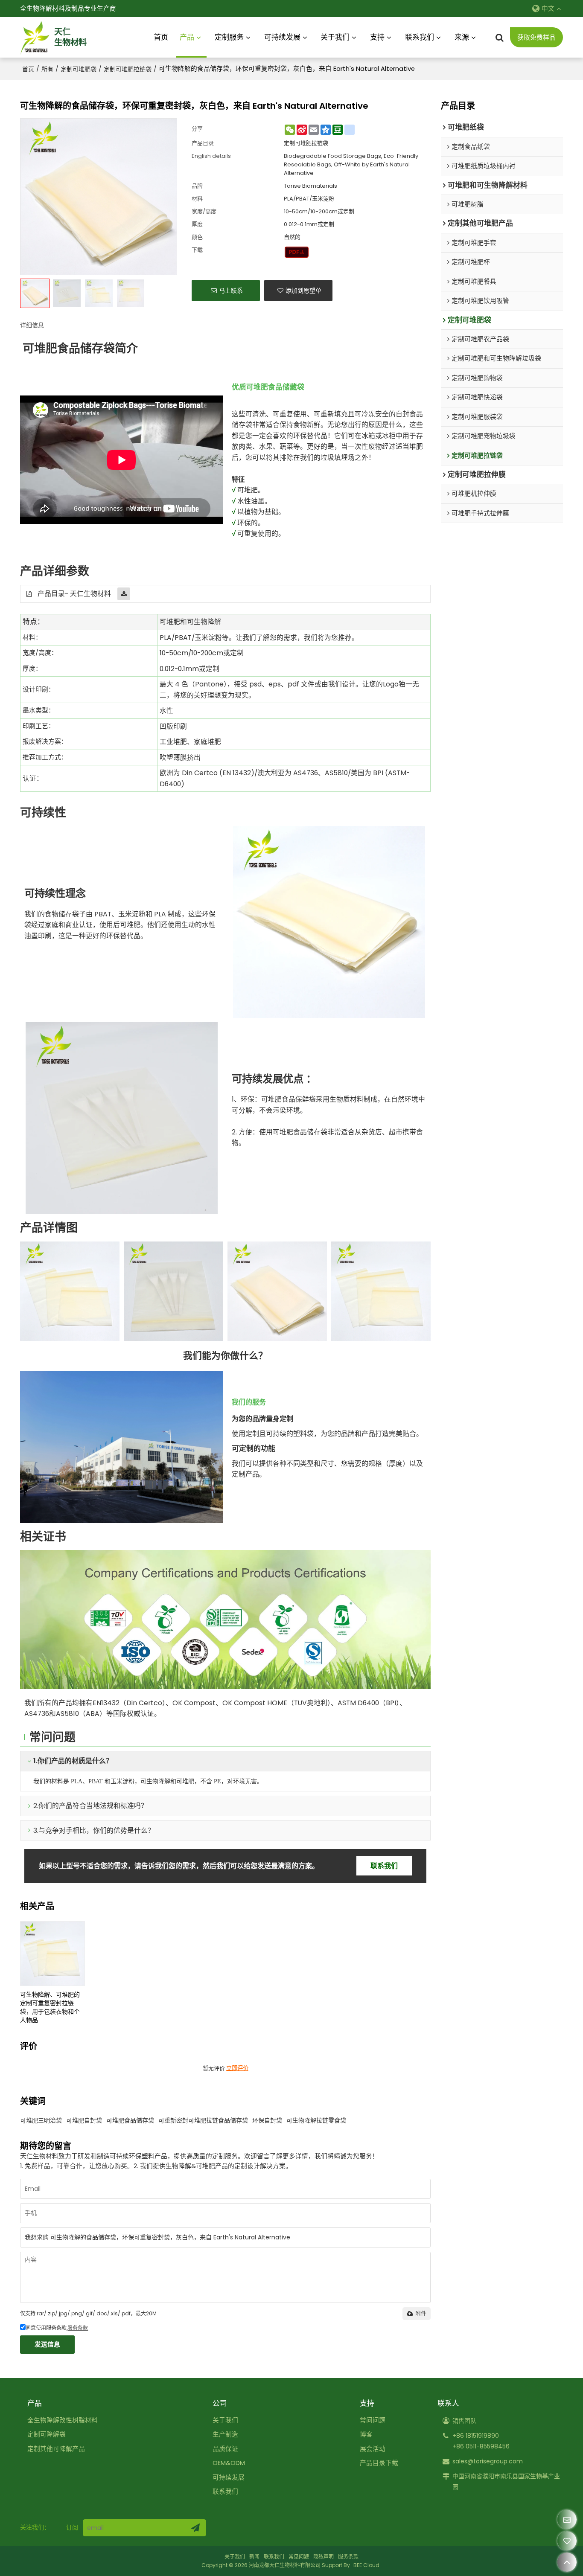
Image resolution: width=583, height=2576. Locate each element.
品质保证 (225, 2449)
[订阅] (195, 2528)
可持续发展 (282, 37)
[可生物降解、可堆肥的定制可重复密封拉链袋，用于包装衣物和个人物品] (52, 1954)
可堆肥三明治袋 (41, 2120)
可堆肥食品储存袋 (130, 2120)
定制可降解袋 (47, 2434)
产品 (187, 37)
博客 (366, 2434)
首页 (161, 37)
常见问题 (299, 2557)
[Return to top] (567, 2562)
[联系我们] (567, 2519)
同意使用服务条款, (57, 2328)
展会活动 (373, 2449)
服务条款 (78, 2328)
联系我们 (420, 37)
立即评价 (237, 2068)
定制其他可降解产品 (56, 2449)
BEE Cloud (366, 2565)
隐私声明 (324, 2557)
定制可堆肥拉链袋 (128, 69)
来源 (462, 37)
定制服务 (229, 37)
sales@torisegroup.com (488, 2461)
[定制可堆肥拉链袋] (297, 252)
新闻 (254, 2557)
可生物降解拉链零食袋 (316, 2120)
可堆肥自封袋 (84, 2120)
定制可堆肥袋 (79, 69)
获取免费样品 (536, 38)
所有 (47, 69)
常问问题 (373, 2420)
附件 (421, 2313)
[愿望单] (567, 2541)
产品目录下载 (379, 2463)
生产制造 (225, 2434)
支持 (377, 37)
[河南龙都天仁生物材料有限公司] (35, 38)
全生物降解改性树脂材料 (63, 2420)
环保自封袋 (267, 2120)
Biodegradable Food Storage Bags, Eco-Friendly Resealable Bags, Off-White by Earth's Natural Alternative (351, 164)
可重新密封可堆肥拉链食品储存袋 (203, 2120)
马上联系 (231, 291)
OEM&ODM (229, 2463)
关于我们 (335, 37)
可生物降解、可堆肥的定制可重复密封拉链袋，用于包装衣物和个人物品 (50, 2007)
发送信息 (47, 2344)
